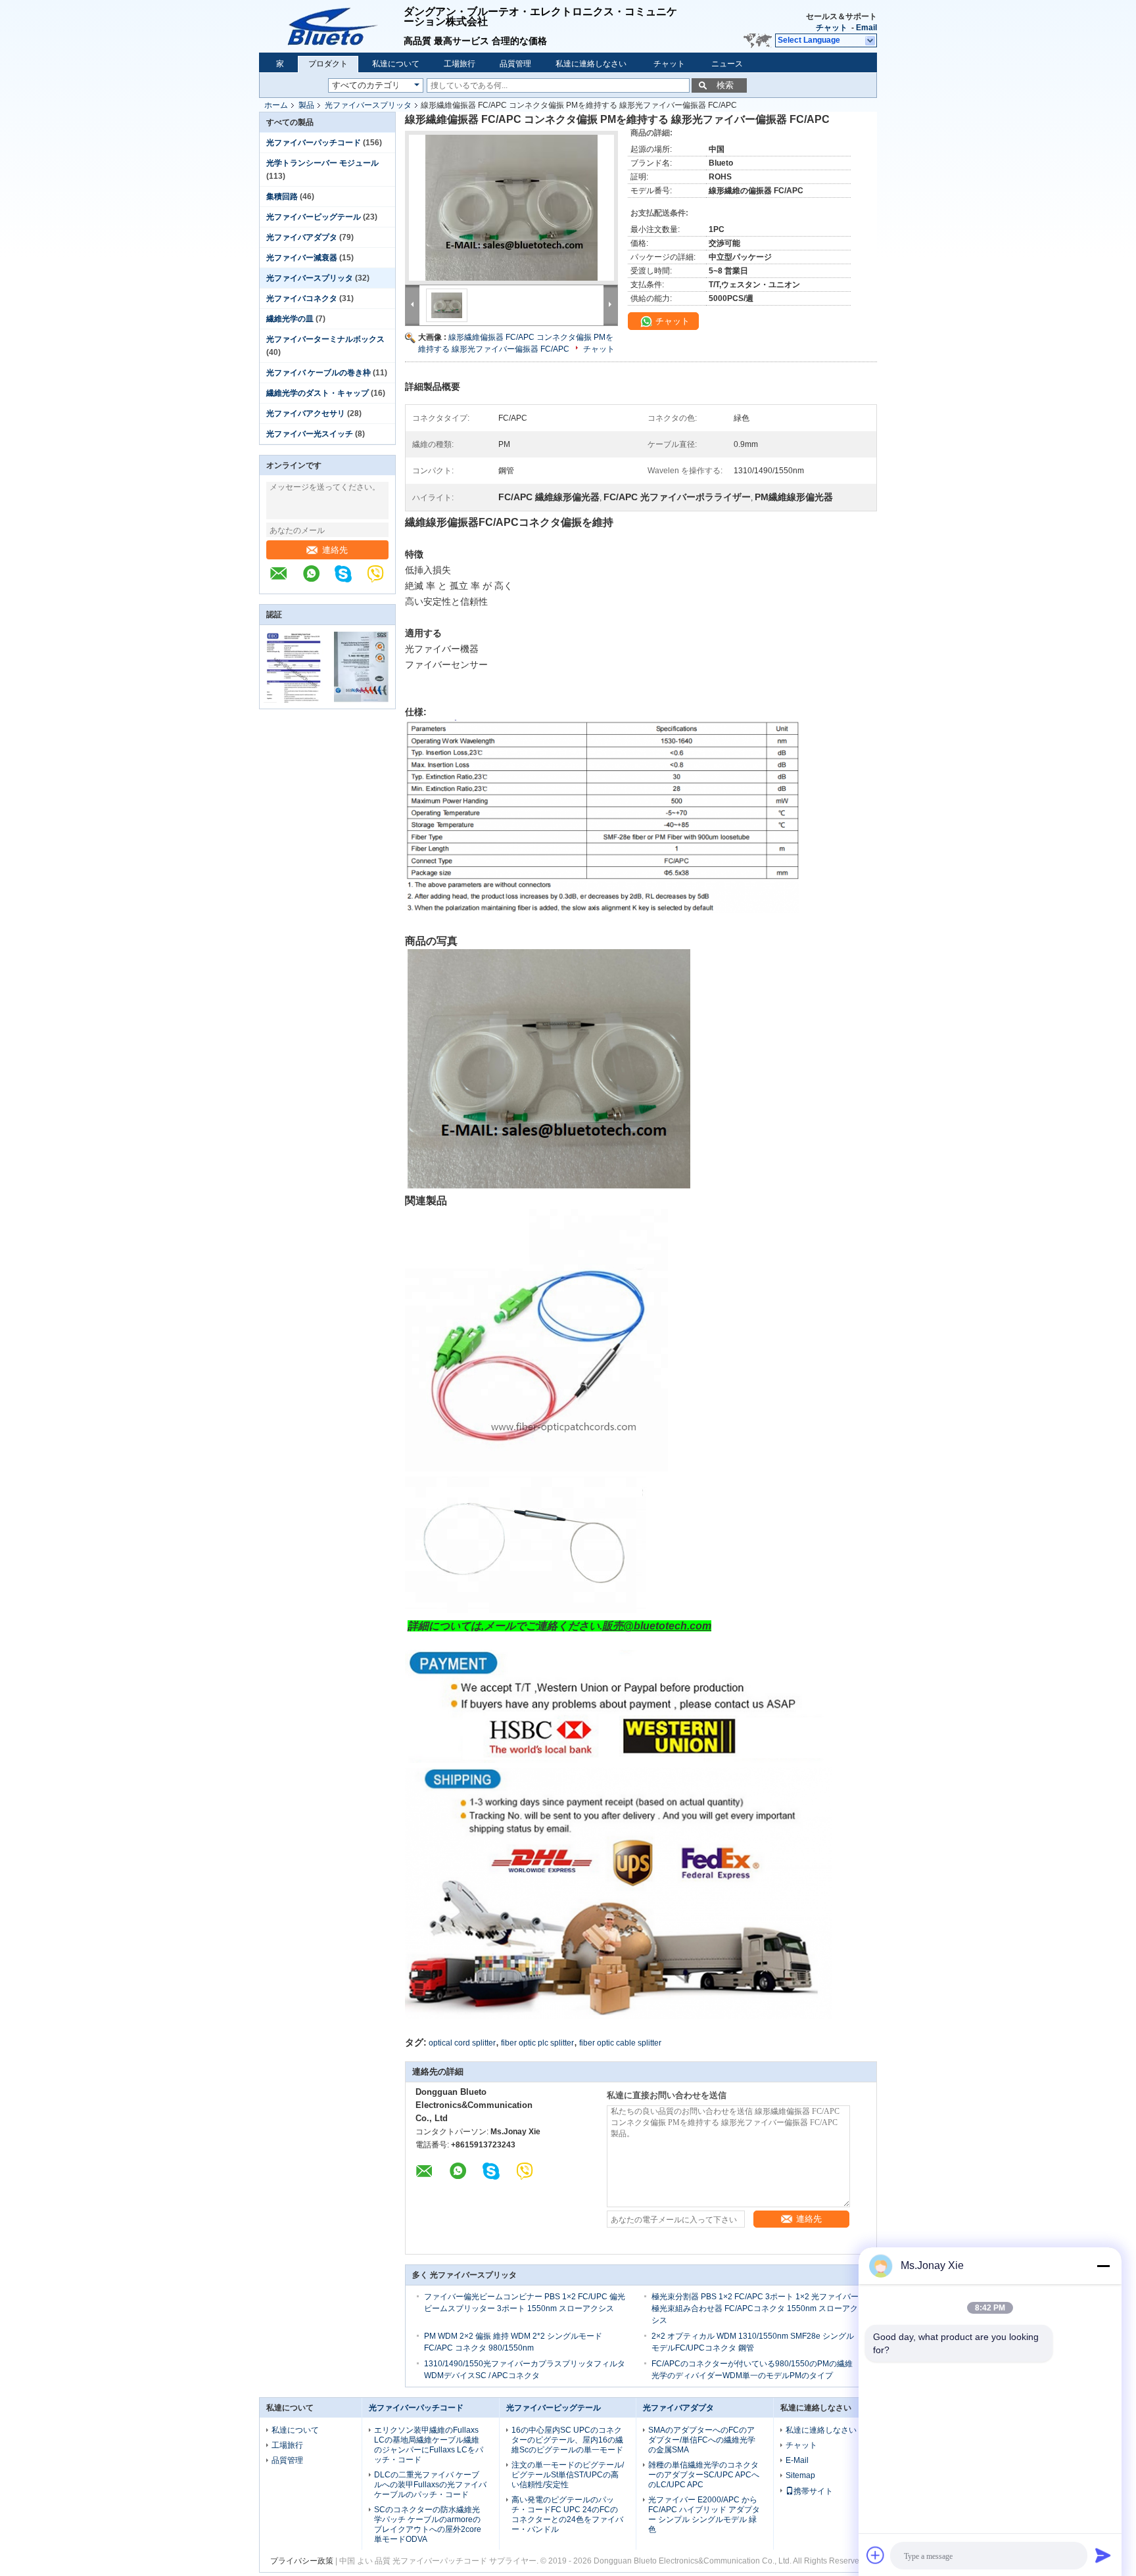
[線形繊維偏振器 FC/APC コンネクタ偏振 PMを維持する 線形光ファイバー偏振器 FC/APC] (511, 208)
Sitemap (800, 2475)
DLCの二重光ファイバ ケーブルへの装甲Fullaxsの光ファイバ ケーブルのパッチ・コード (430, 2485)
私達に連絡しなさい (591, 64)
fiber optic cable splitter (620, 2043)
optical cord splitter (462, 2043)
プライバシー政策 (302, 2561)
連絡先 (335, 550)
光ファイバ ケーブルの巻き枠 (319, 373)
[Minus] (1103, 2266)
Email (866, 28)
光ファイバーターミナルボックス (325, 339)
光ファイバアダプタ (302, 237)
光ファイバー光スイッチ (310, 434)
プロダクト (328, 64)
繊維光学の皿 (290, 319)
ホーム (276, 105)
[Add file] (876, 2555)
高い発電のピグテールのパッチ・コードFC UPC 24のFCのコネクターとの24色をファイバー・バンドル (567, 2515)
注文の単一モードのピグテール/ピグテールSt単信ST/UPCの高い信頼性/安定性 (568, 2475)
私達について (396, 64)
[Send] (1103, 2555)
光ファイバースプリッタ (368, 105)
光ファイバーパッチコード (314, 143)
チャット (832, 28)
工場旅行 (460, 64)
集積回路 (282, 197)
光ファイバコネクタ (302, 298)
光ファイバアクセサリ (306, 413)
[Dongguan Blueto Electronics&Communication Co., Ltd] (285, 580)
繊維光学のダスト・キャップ (318, 393)
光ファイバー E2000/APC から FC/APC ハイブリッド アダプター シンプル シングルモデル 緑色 (704, 2515)
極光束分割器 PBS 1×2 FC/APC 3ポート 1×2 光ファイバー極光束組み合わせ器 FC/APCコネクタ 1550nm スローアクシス (755, 2308)
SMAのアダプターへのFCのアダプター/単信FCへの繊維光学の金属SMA (702, 2440)
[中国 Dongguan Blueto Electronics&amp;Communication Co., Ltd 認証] (294, 700)
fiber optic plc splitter (537, 2043)
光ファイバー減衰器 (302, 258)
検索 (725, 85)
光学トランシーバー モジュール (322, 163)
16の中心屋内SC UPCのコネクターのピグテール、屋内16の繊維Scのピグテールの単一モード (567, 2440)
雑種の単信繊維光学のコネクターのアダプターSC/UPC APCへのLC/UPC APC (704, 2475)
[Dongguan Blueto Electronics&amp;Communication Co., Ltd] (331, 26)
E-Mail (797, 2460)
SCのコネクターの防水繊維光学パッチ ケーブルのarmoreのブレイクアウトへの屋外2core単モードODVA (428, 2524)
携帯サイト (813, 2491)
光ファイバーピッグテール (314, 217)
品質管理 (515, 64)
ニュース (727, 64)
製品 (306, 105)
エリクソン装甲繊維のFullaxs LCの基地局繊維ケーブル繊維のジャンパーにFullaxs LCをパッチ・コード (429, 2445)
